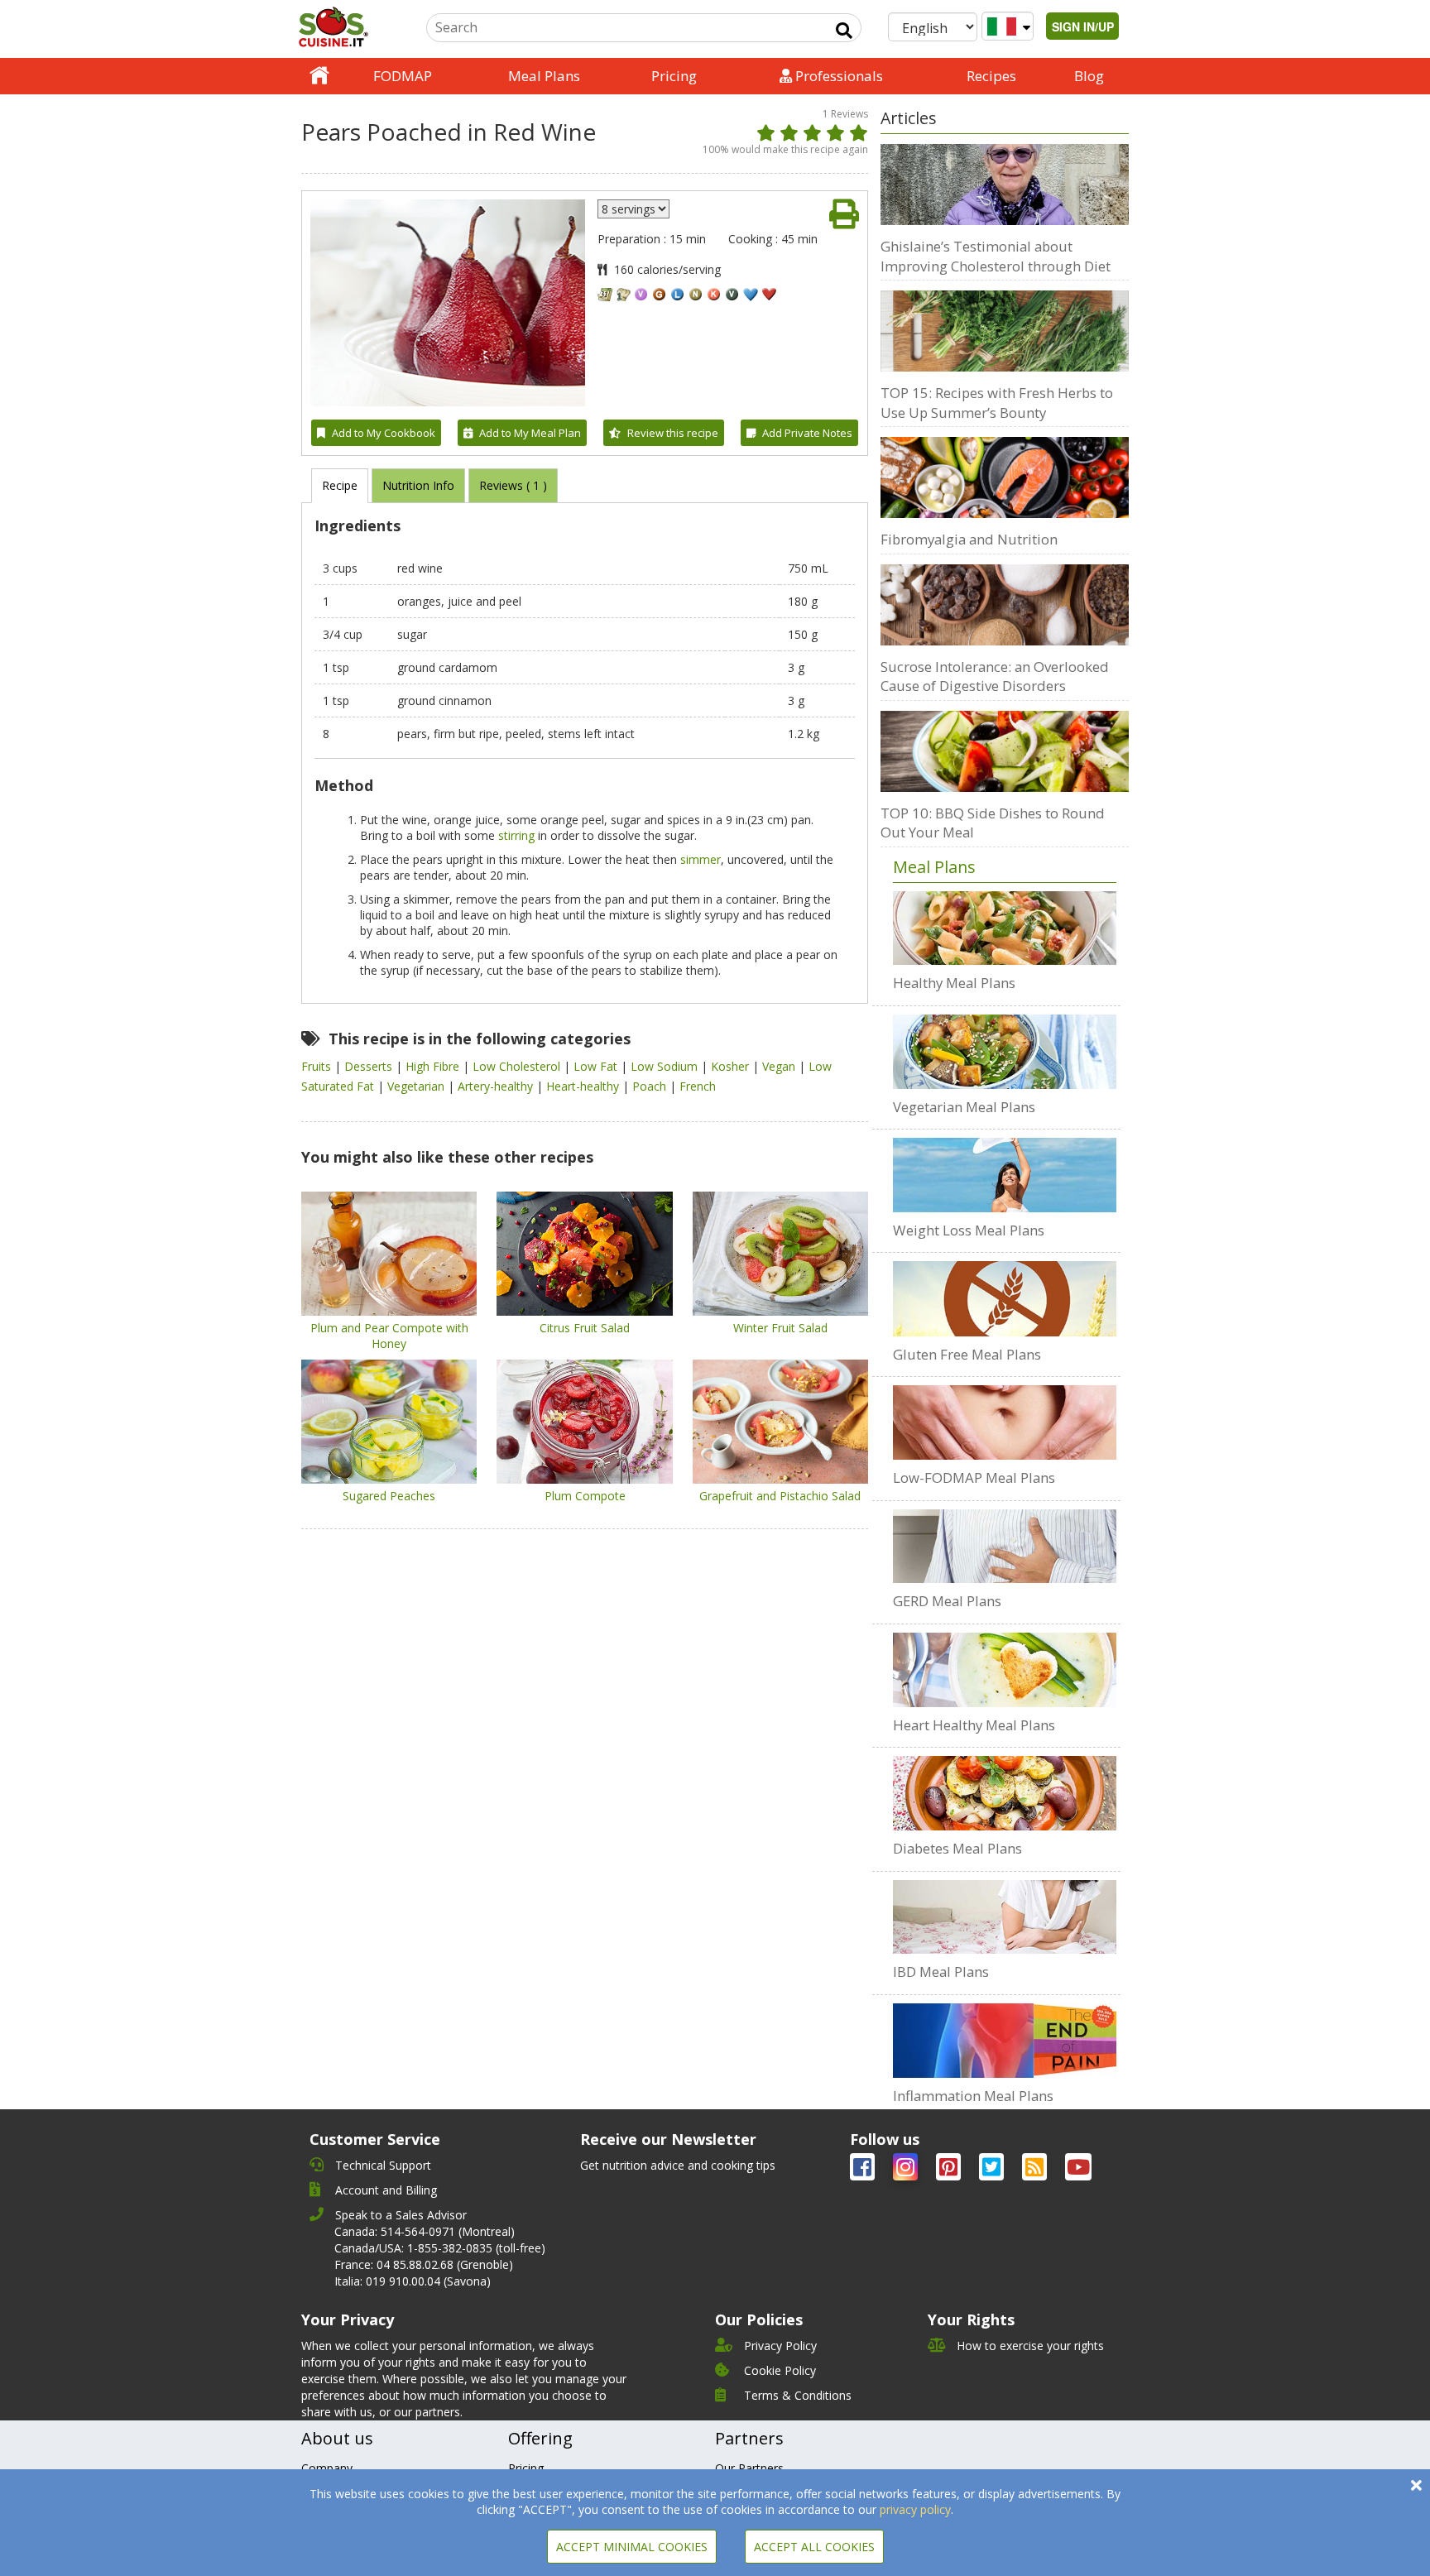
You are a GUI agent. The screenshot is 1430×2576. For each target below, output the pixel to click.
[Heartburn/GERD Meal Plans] (1005, 1547)
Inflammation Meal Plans (973, 2096)
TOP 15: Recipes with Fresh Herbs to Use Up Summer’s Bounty (997, 403)
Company (327, 2468)
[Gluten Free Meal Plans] (1005, 1298)
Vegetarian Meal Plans (964, 1107)
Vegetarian (417, 1086)
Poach (651, 1086)
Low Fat (597, 1066)
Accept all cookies (814, 2547)
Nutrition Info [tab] (418, 485)
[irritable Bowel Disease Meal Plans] (1005, 1917)
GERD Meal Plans (947, 1601)
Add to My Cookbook (384, 433)
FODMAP (403, 76)
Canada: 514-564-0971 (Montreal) (425, 2231)
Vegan (780, 1066)
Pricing (674, 76)
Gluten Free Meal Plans (967, 1354)
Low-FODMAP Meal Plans (974, 1477)
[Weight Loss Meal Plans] (1005, 1175)
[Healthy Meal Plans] (1005, 928)
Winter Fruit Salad (780, 1328)
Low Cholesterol (518, 1066)
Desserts (370, 1066)
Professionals (837, 76)
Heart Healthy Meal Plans (974, 1725)
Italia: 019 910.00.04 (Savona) (413, 2281)
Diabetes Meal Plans (957, 1848)
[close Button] (1416, 2485)
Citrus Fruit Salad (585, 1328)
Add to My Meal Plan (530, 433)
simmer (701, 859)
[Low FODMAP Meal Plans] (1005, 1422)
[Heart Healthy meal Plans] (1005, 1670)
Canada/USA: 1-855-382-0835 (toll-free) (440, 2248)
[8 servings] (633, 209)
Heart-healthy (584, 1086)
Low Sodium (666, 1066)
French (698, 1086)
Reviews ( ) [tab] (513, 485)
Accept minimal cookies (632, 2547)
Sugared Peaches (389, 1496)
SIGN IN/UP (1083, 26)
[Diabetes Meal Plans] (1005, 1793)
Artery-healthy (497, 1086)
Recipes (991, 76)
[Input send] (844, 31)
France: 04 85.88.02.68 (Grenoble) (424, 2264)
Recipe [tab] (340, 485)
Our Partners (749, 2468)
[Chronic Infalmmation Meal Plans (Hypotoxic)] (1005, 2041)
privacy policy (915, 2509)
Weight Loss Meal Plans (969, 1230)
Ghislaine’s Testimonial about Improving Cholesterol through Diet (996, 256)
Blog (1089, 76)
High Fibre (434, 1066)
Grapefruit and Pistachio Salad (780, 1496)
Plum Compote (585, 1496)
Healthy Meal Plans (954, 983)
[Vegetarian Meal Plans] (1005, 1052)
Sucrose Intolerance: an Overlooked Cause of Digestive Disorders (995, 676)
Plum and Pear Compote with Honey (389, 1336)
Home (319, 76)
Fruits (318, 1066)
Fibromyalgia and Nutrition (969, 539)
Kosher (732, 1066)
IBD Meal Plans (941, 1972)
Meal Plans (544, 76)
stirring (516, 835)
